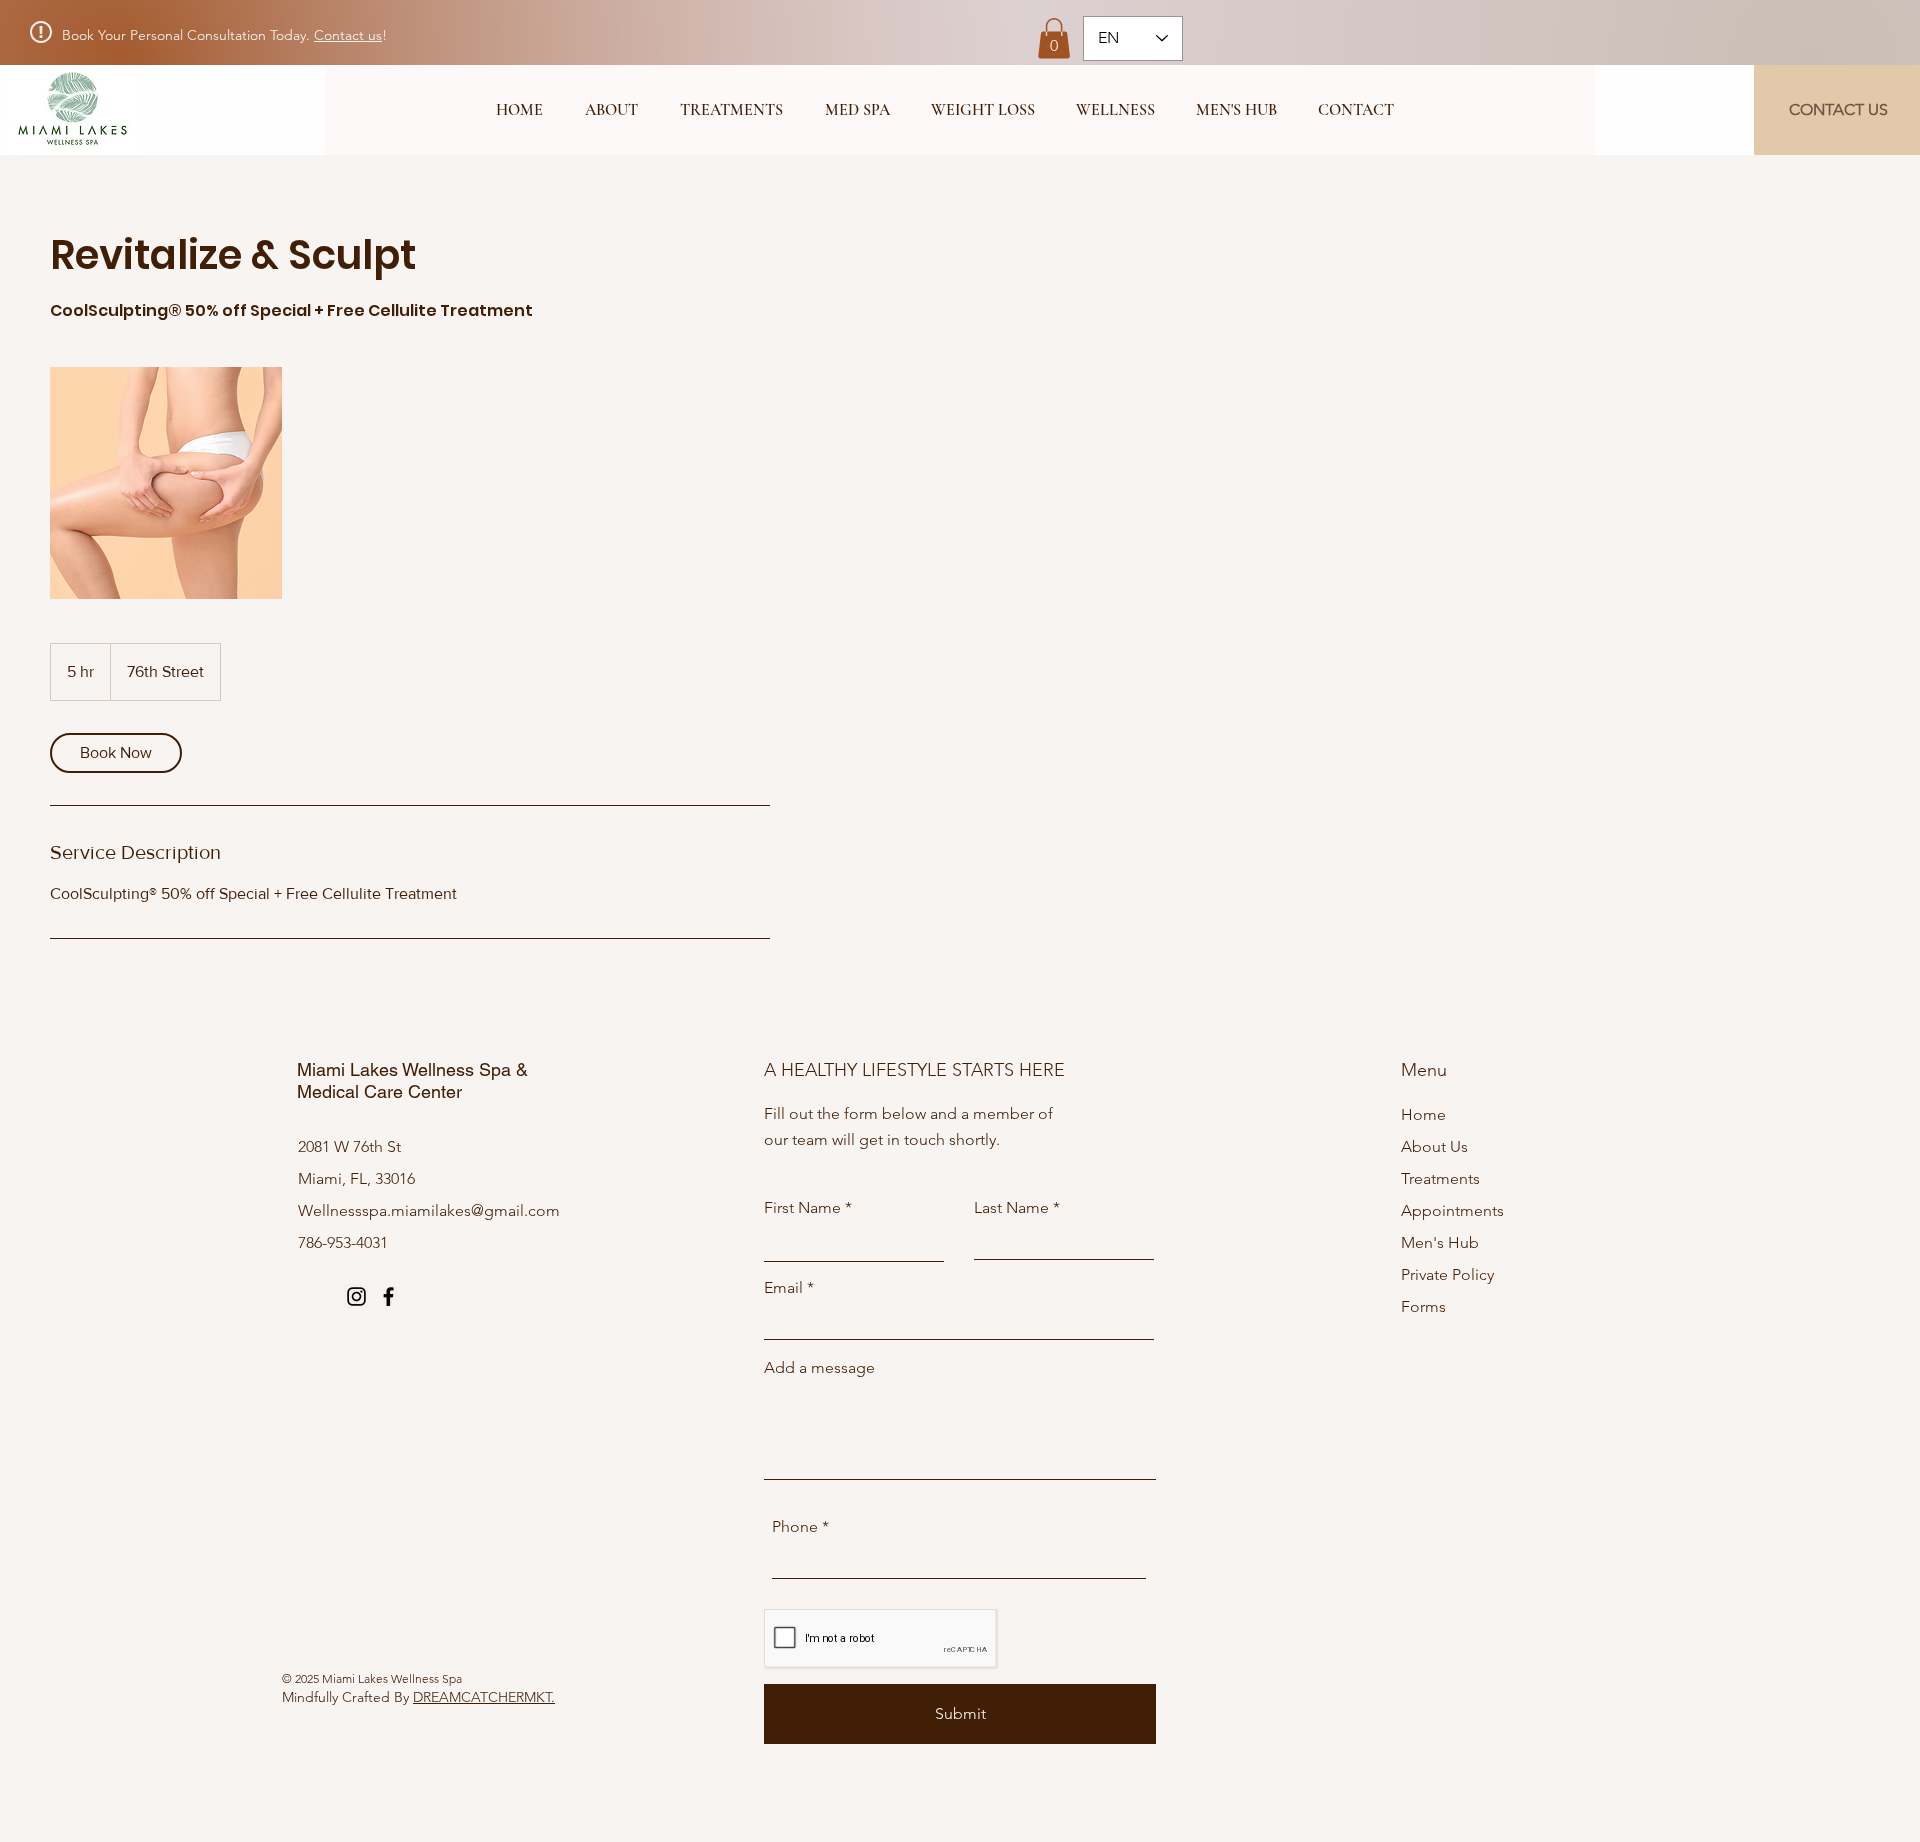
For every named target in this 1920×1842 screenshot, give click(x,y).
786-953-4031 (343, 1242)
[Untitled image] (166, 483)
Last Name (1011, 1208)
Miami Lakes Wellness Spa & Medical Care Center (412, 1080)
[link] (116, 753)
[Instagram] (356, 1296)
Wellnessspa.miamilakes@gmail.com (429, 1210)
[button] (1054, 38)
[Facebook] (388, 1296)
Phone (795, 1527)
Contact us (348, 35)
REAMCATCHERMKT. (489, 1697)
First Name (802, 1208)
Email (783, 1288)
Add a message (819, 1368)
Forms (1423, 1306)
